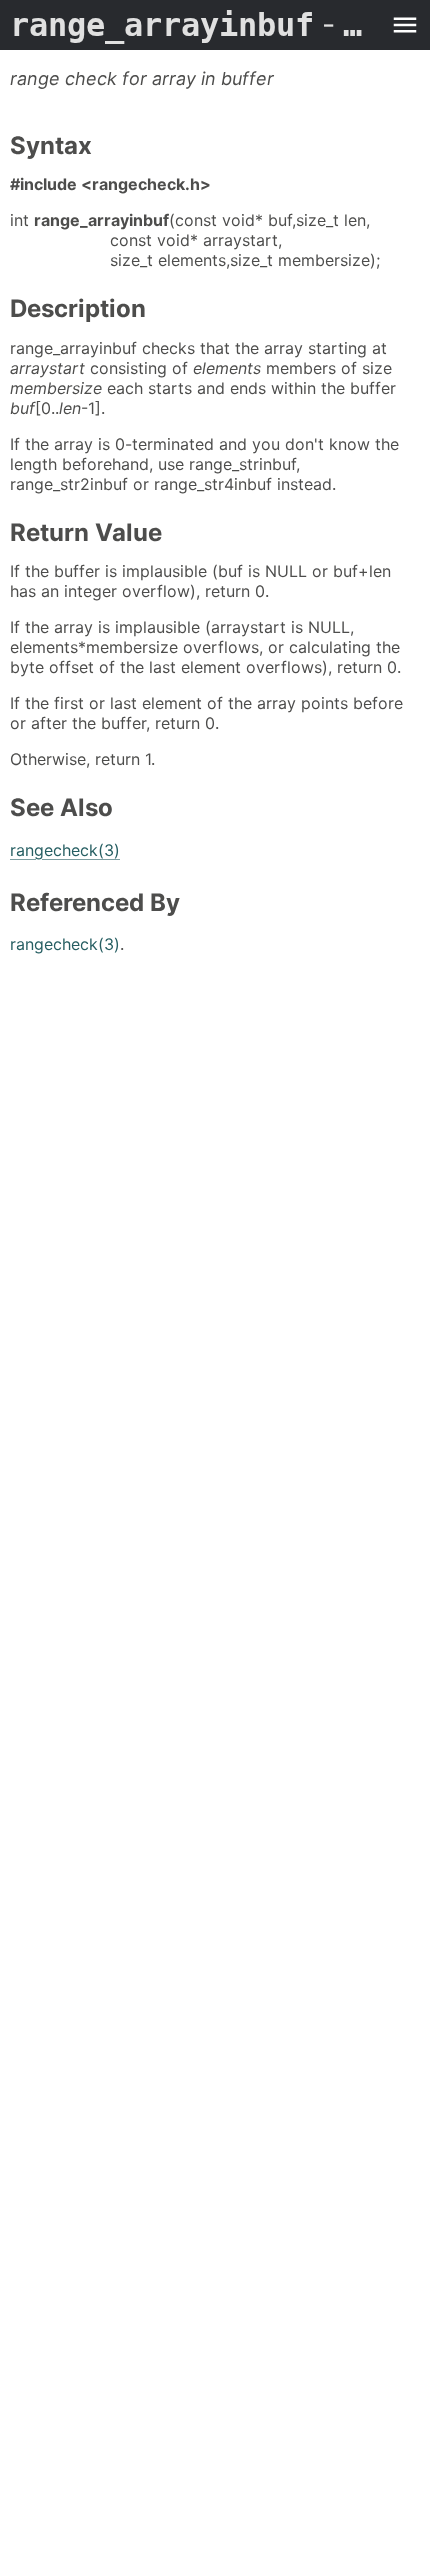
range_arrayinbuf (195, 25)
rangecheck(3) (65, 850)
